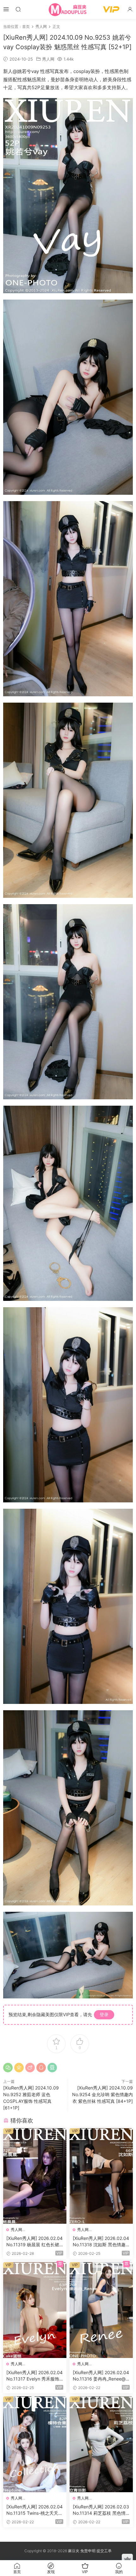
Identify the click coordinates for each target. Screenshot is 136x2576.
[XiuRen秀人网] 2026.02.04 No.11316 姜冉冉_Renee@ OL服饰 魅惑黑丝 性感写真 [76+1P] (101, 2376)
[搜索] (18, 9)
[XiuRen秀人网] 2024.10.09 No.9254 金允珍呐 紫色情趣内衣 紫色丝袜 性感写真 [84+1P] (102, 2094)
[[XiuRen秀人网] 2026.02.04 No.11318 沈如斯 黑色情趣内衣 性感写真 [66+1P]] (101, 2176)
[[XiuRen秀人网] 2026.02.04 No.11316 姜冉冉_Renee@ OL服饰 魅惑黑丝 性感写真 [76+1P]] (101, 2310)
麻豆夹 (74, 2551)
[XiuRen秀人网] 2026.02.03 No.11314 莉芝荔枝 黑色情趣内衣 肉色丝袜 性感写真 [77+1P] (101, 2510)
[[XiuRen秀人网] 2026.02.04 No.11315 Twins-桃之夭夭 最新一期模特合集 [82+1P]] (35, 2444)
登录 (104, 2014)
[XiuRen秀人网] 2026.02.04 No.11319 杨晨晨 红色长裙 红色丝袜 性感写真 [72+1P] (34, 2242)
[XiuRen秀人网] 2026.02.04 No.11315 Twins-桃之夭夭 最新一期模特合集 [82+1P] (34, 2510)
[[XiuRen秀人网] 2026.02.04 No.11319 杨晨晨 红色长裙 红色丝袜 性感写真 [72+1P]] (35, 2176)
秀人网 (48, 59)
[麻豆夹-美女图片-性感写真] (68, 10)
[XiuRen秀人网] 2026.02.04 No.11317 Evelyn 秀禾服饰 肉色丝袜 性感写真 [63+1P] (34, 2376)
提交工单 (104, 2551)
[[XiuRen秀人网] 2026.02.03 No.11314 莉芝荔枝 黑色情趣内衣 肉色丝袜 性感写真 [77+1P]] (101, 2444)
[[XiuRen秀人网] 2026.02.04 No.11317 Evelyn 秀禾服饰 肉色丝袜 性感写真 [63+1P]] (35, 2310)
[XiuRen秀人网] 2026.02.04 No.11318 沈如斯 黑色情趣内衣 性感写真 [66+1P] (101, 2242)
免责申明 (88, 2551)
